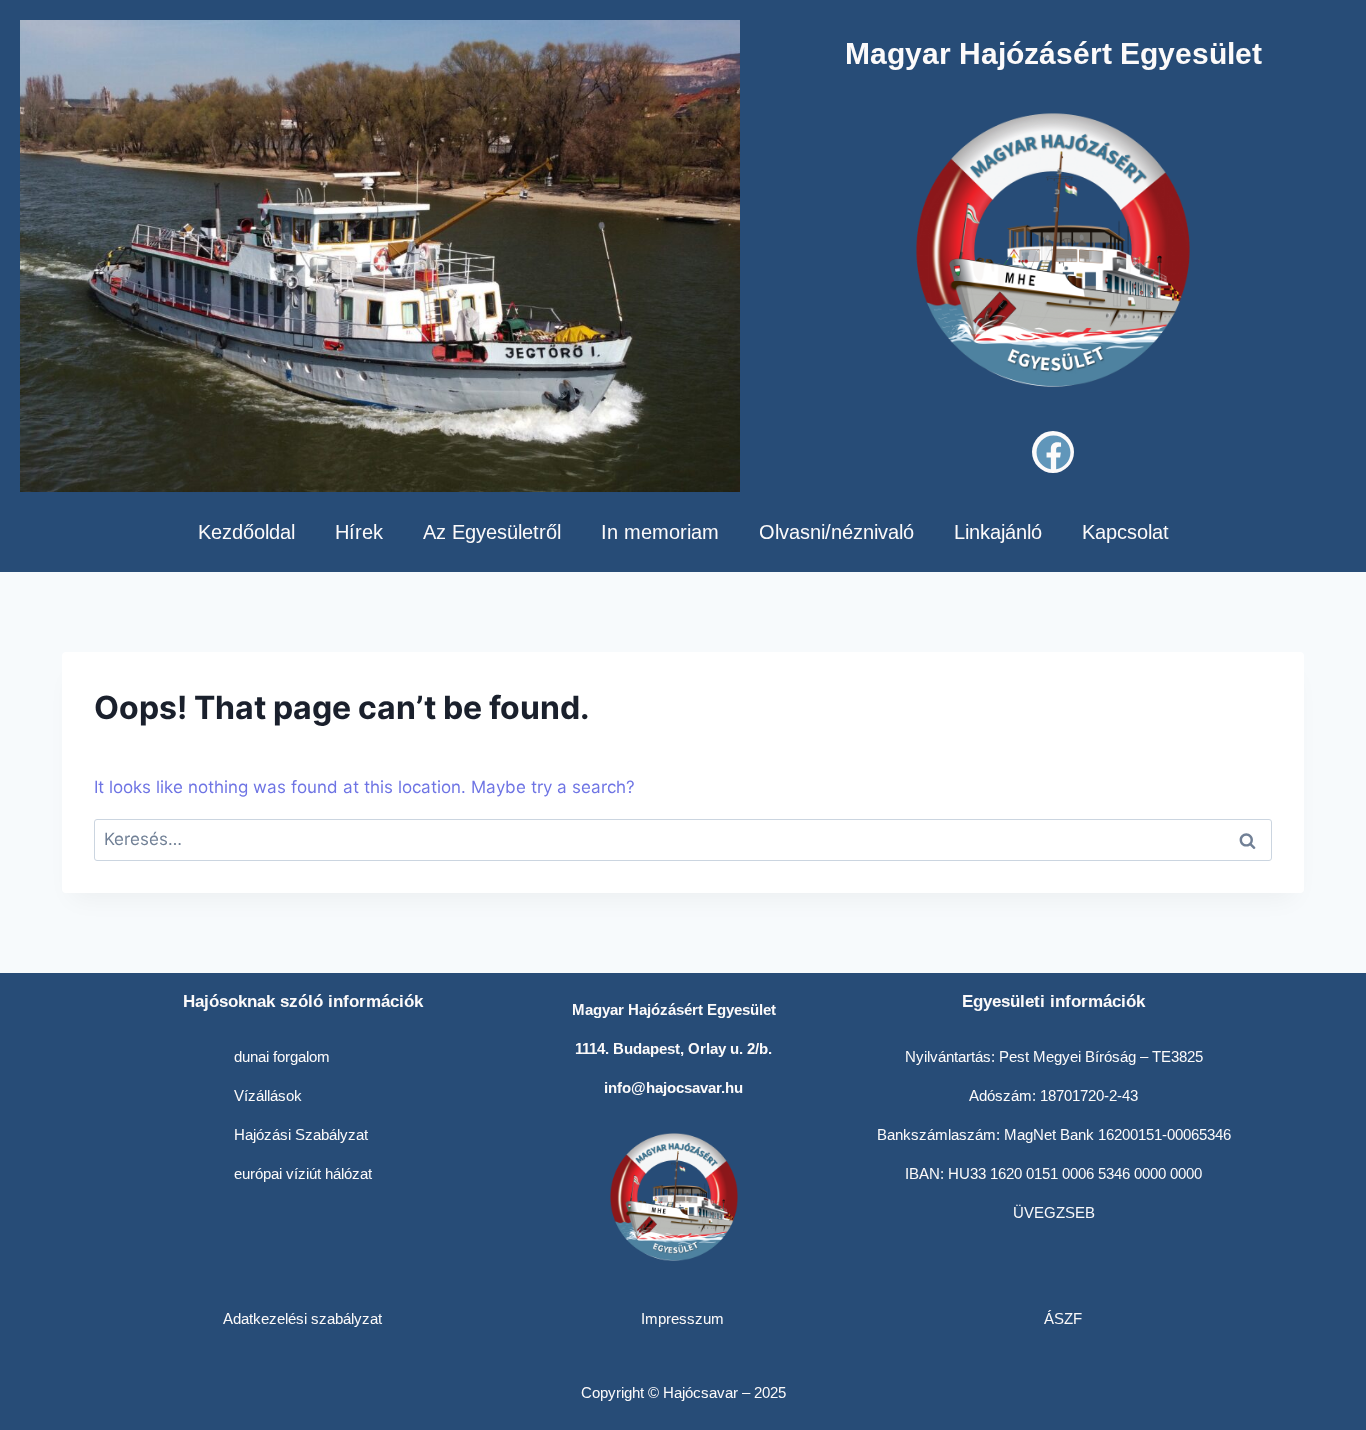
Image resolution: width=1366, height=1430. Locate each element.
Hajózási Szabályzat (301, 1134)
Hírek (359, 532)
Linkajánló (998, 532)
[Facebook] (1053, 452)
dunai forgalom (282, 1056)
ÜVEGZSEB (1054, 1212)
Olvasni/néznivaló (836, 532)
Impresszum (682, 1318)
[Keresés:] (683, 839)
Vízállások (268, 1095)
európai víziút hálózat (303, 1173)
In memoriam (660, 532)
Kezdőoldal (246, 532)
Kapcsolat (1125, 532)
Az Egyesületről (492, 532)
